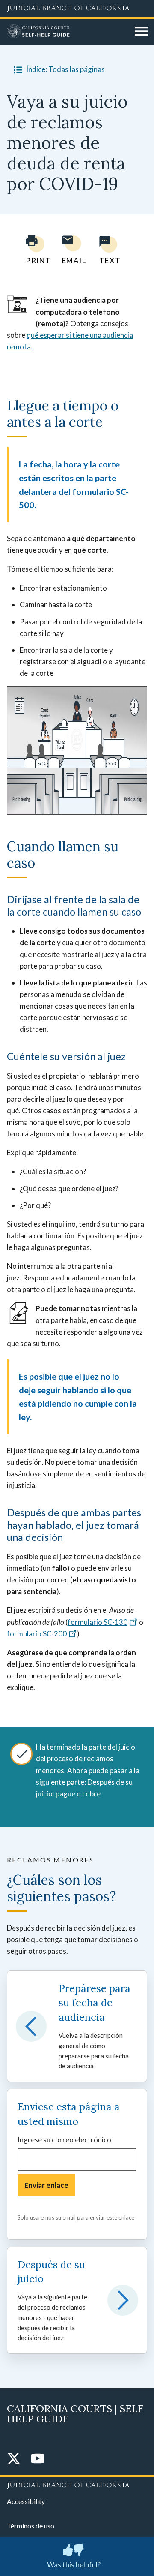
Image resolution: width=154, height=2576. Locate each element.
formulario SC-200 (37, 1634)
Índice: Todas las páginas (65, 69)
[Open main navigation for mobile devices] (141, 32)
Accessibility (26, 2501)
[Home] (68, 32)
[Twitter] (14, 2459)
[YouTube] (38, 2459)
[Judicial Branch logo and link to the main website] (77, 9)
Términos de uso (31, 2526)
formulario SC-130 (98, 1622)
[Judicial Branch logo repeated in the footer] (77, 2484)
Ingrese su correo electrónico (64, 2140)
